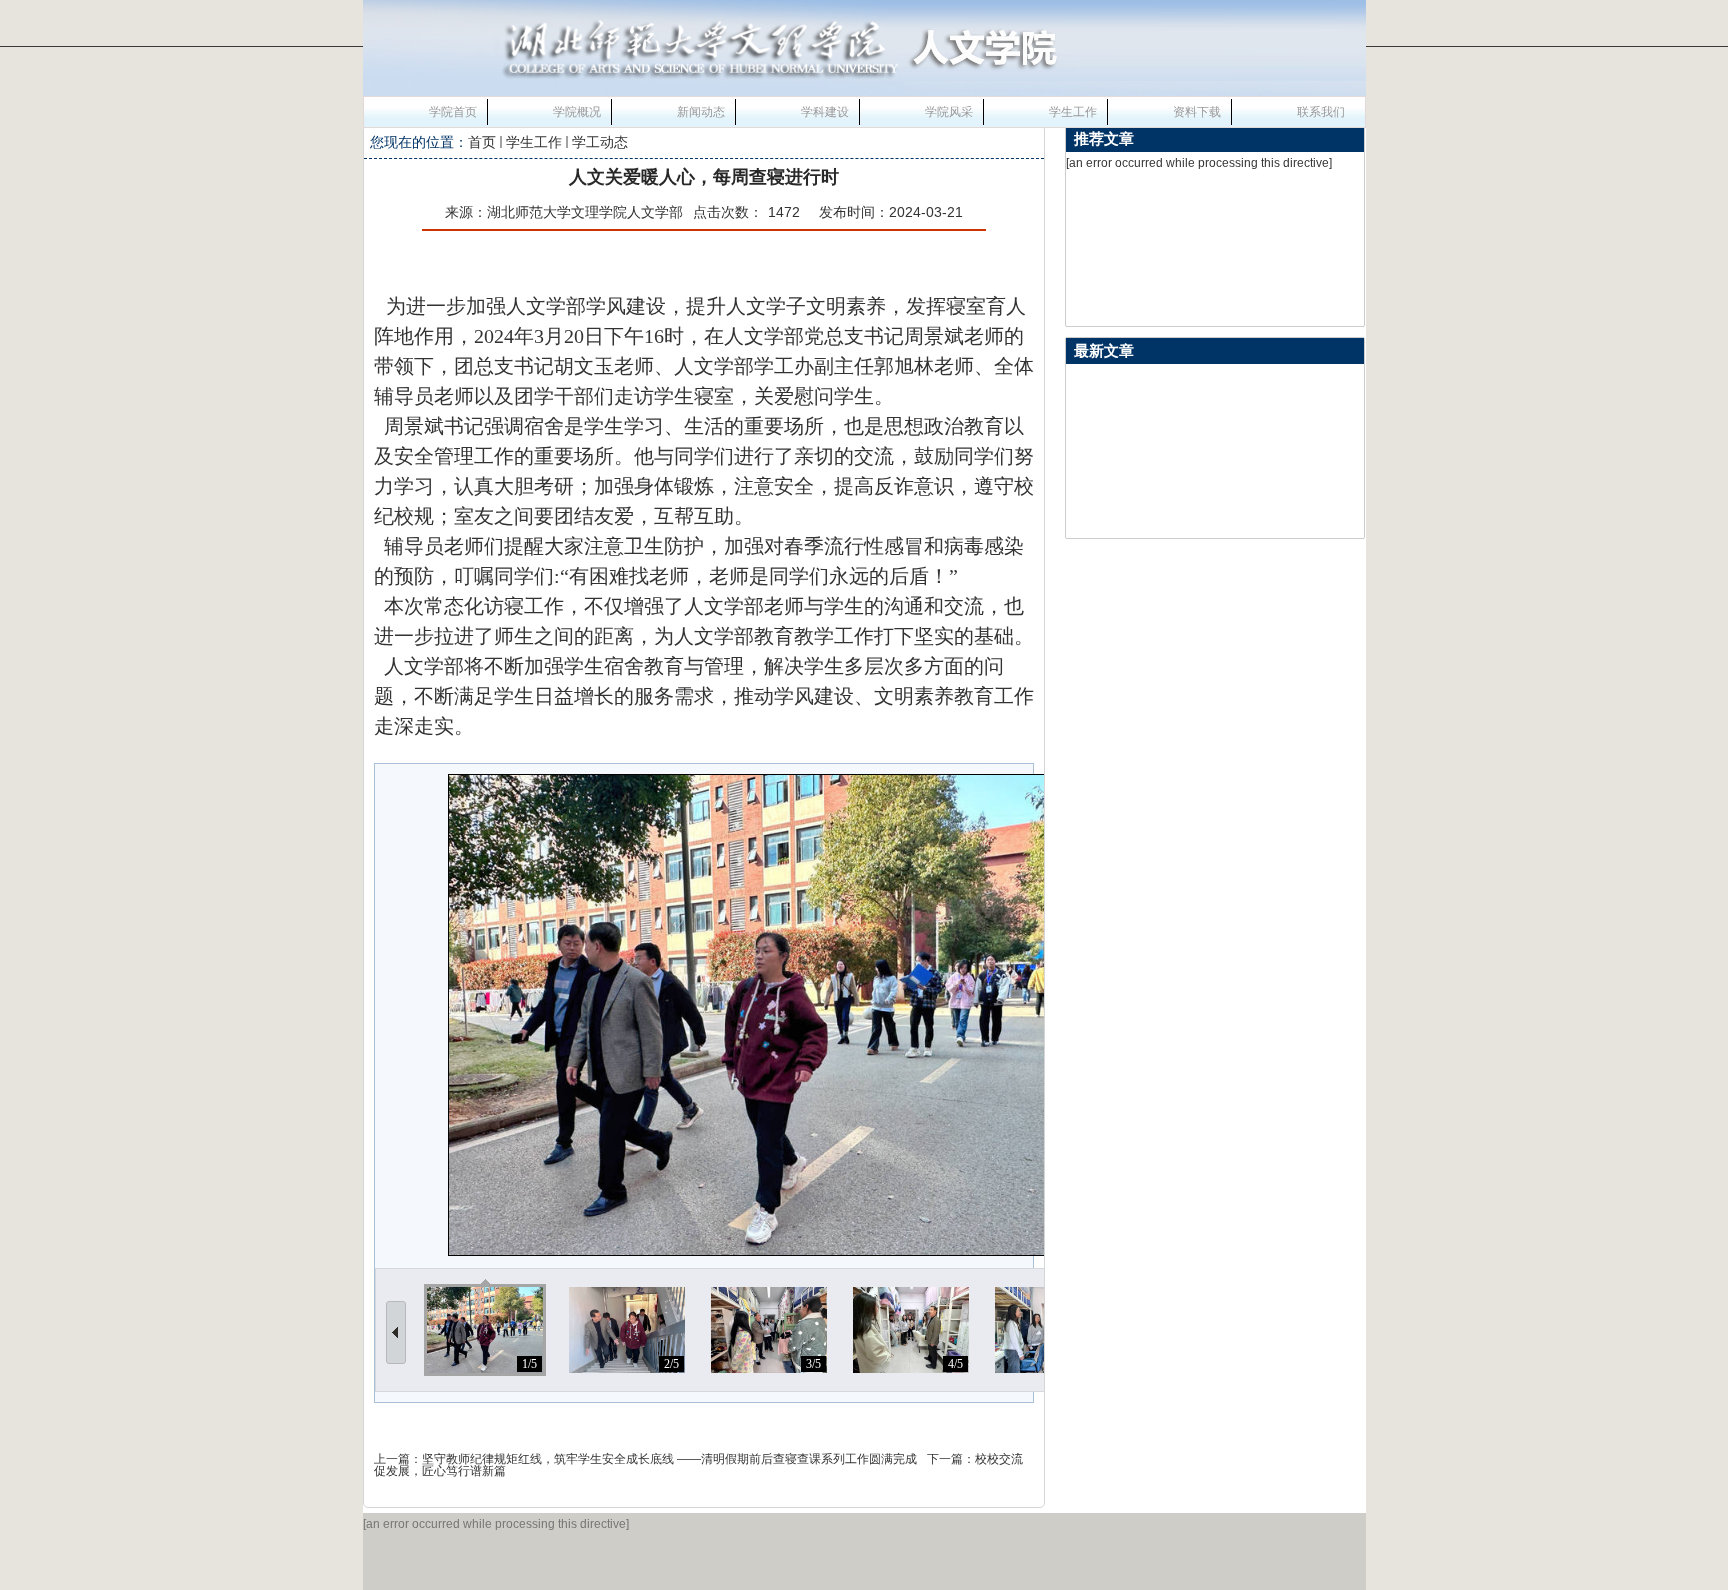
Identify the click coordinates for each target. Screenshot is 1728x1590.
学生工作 (534, 142)
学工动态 (600, 142)
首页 (482, 142)
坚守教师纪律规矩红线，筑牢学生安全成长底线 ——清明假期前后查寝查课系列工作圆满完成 (669, 1459)
